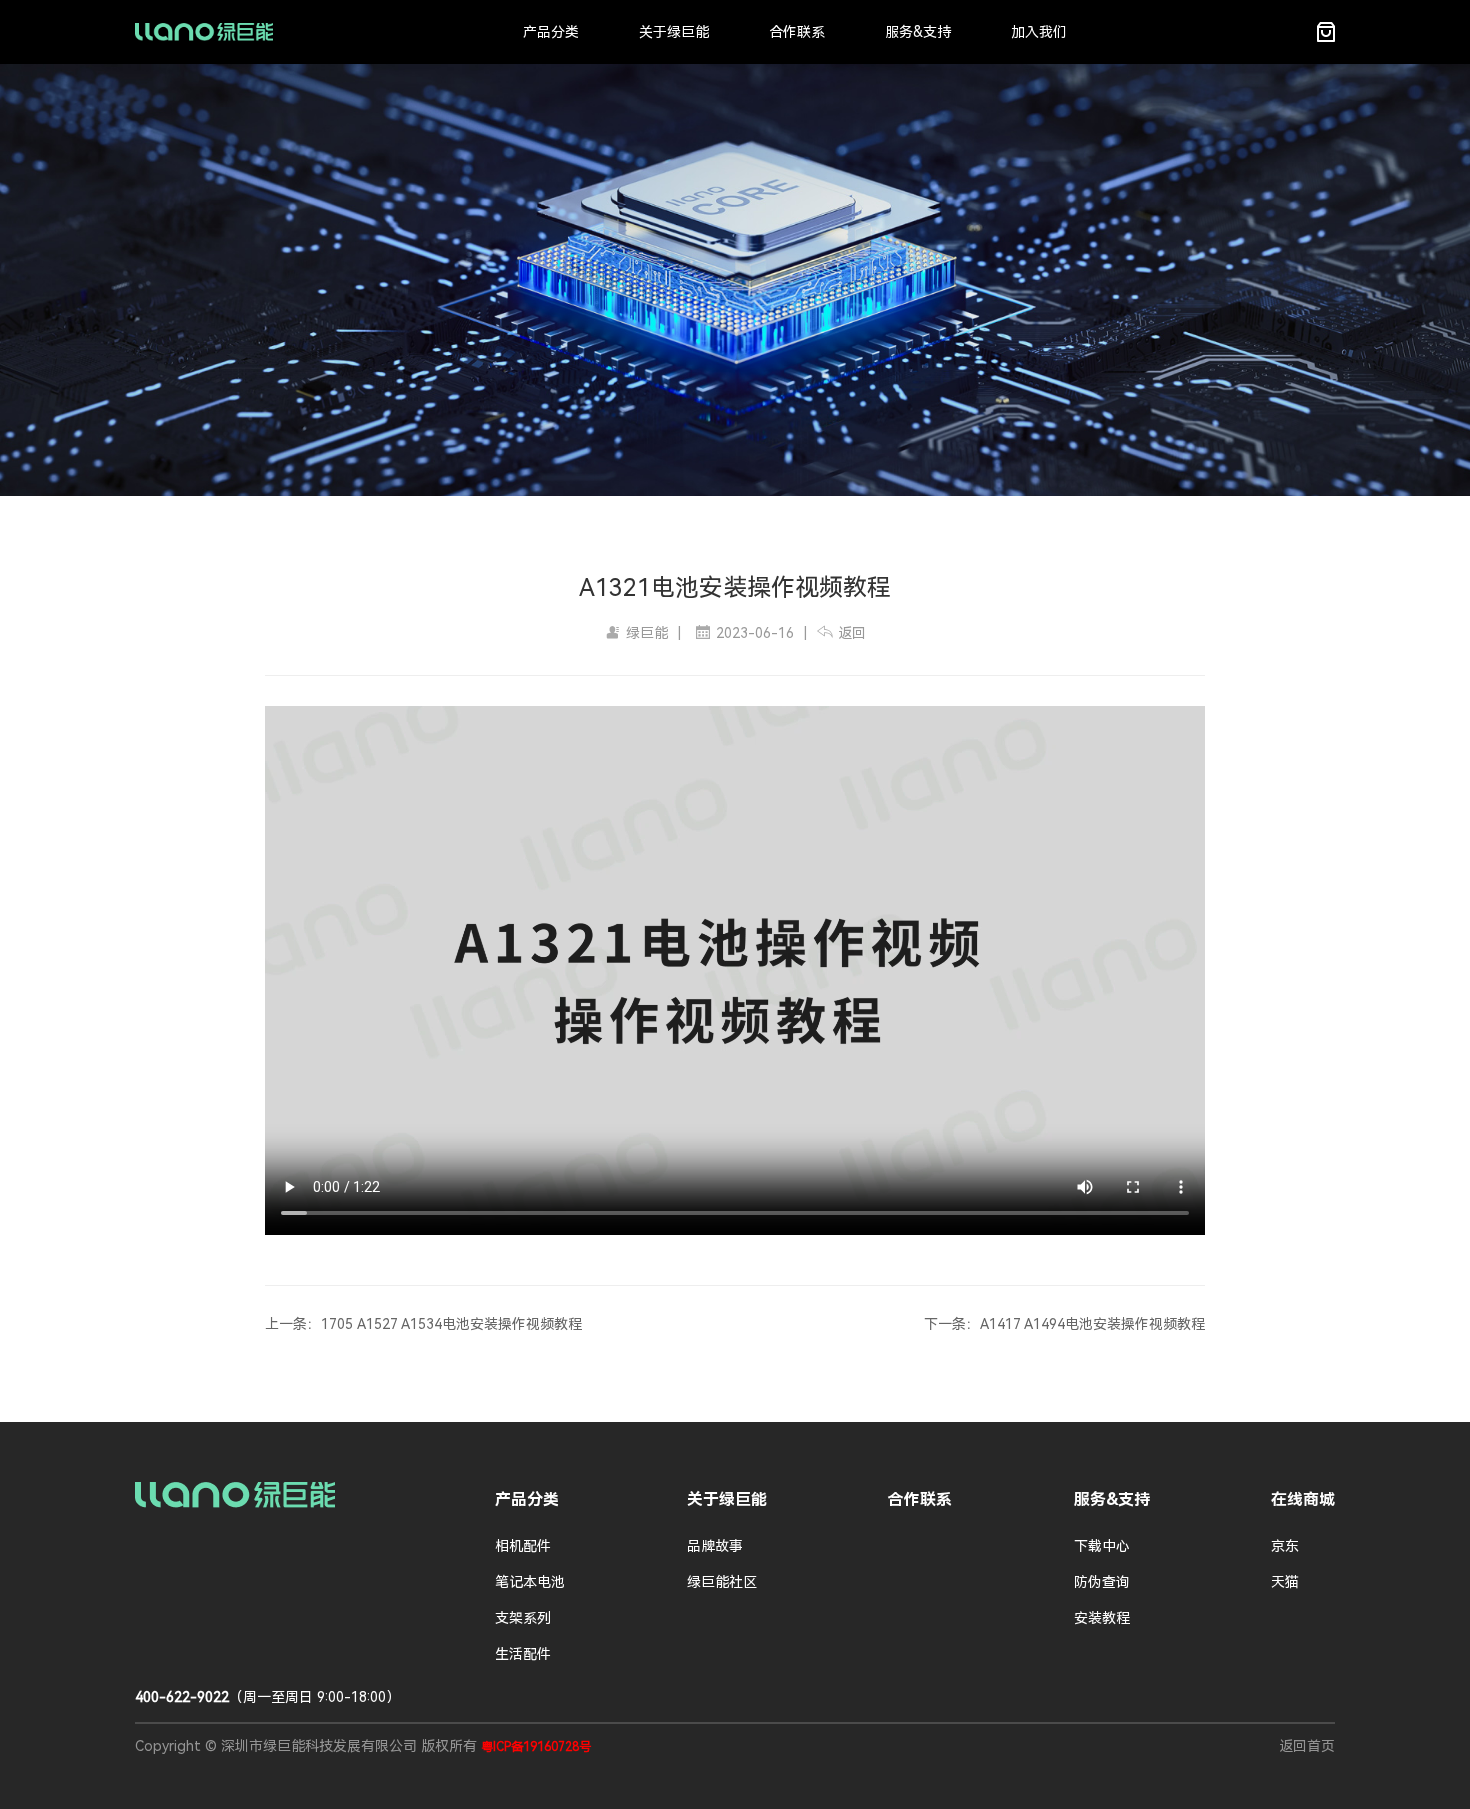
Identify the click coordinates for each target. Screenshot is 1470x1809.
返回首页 (1307, 1746)
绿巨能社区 (722, 1582)
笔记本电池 (530, 1582)
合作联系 (797, 32)
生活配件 (523, 1654)
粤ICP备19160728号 (536, 1747)
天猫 (1285, 1582)
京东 (1285, 1546)
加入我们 (1039, 32)
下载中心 (1102, 1546)
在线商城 (1303, 1499)
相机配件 (523, 1546)
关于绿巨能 (674, 32)
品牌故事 (715, 1546)
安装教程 (1102, 1618)
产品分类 (551, 32)
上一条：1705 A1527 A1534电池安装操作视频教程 (423, 1324)
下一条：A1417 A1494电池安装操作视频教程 (1064, 1324)
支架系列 (523, 1618)
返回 (852, 633)
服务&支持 (918, 32)
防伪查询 (1102, 1582)
